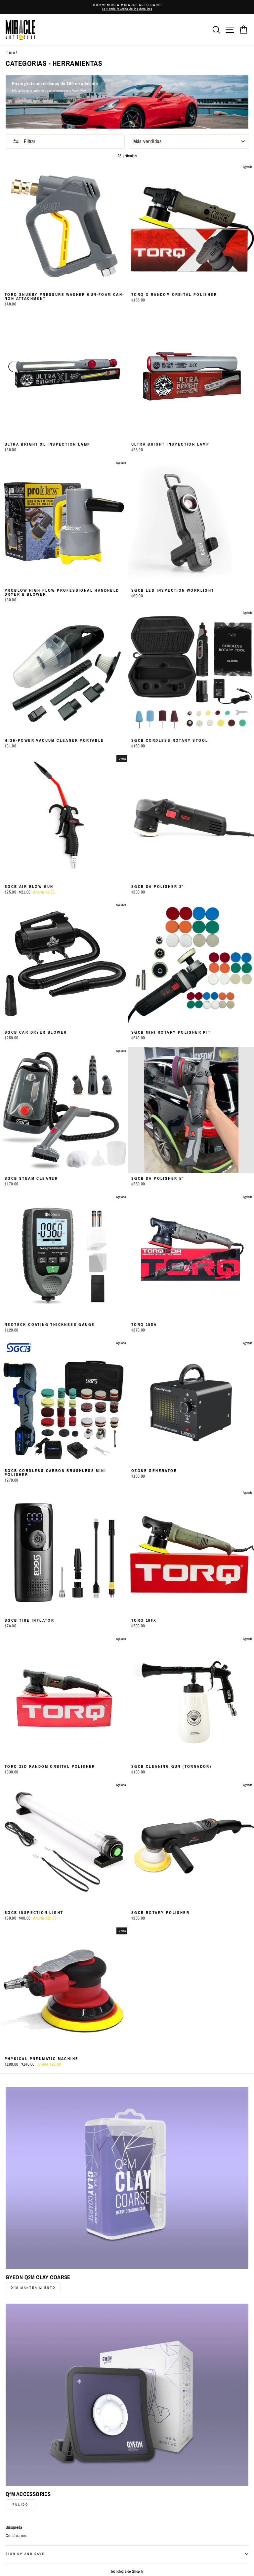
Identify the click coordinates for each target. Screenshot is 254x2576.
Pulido (21, 2504)
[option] (127, 7)
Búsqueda (14, 2527)
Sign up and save (25, 2554)
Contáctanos (16, 2536)
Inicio (10, 52)
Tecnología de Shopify (127, 2571)
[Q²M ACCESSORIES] (127, 2395)
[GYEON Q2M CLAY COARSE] (127, 2178)
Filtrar (29, 141)
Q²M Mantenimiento (33, 2288)
